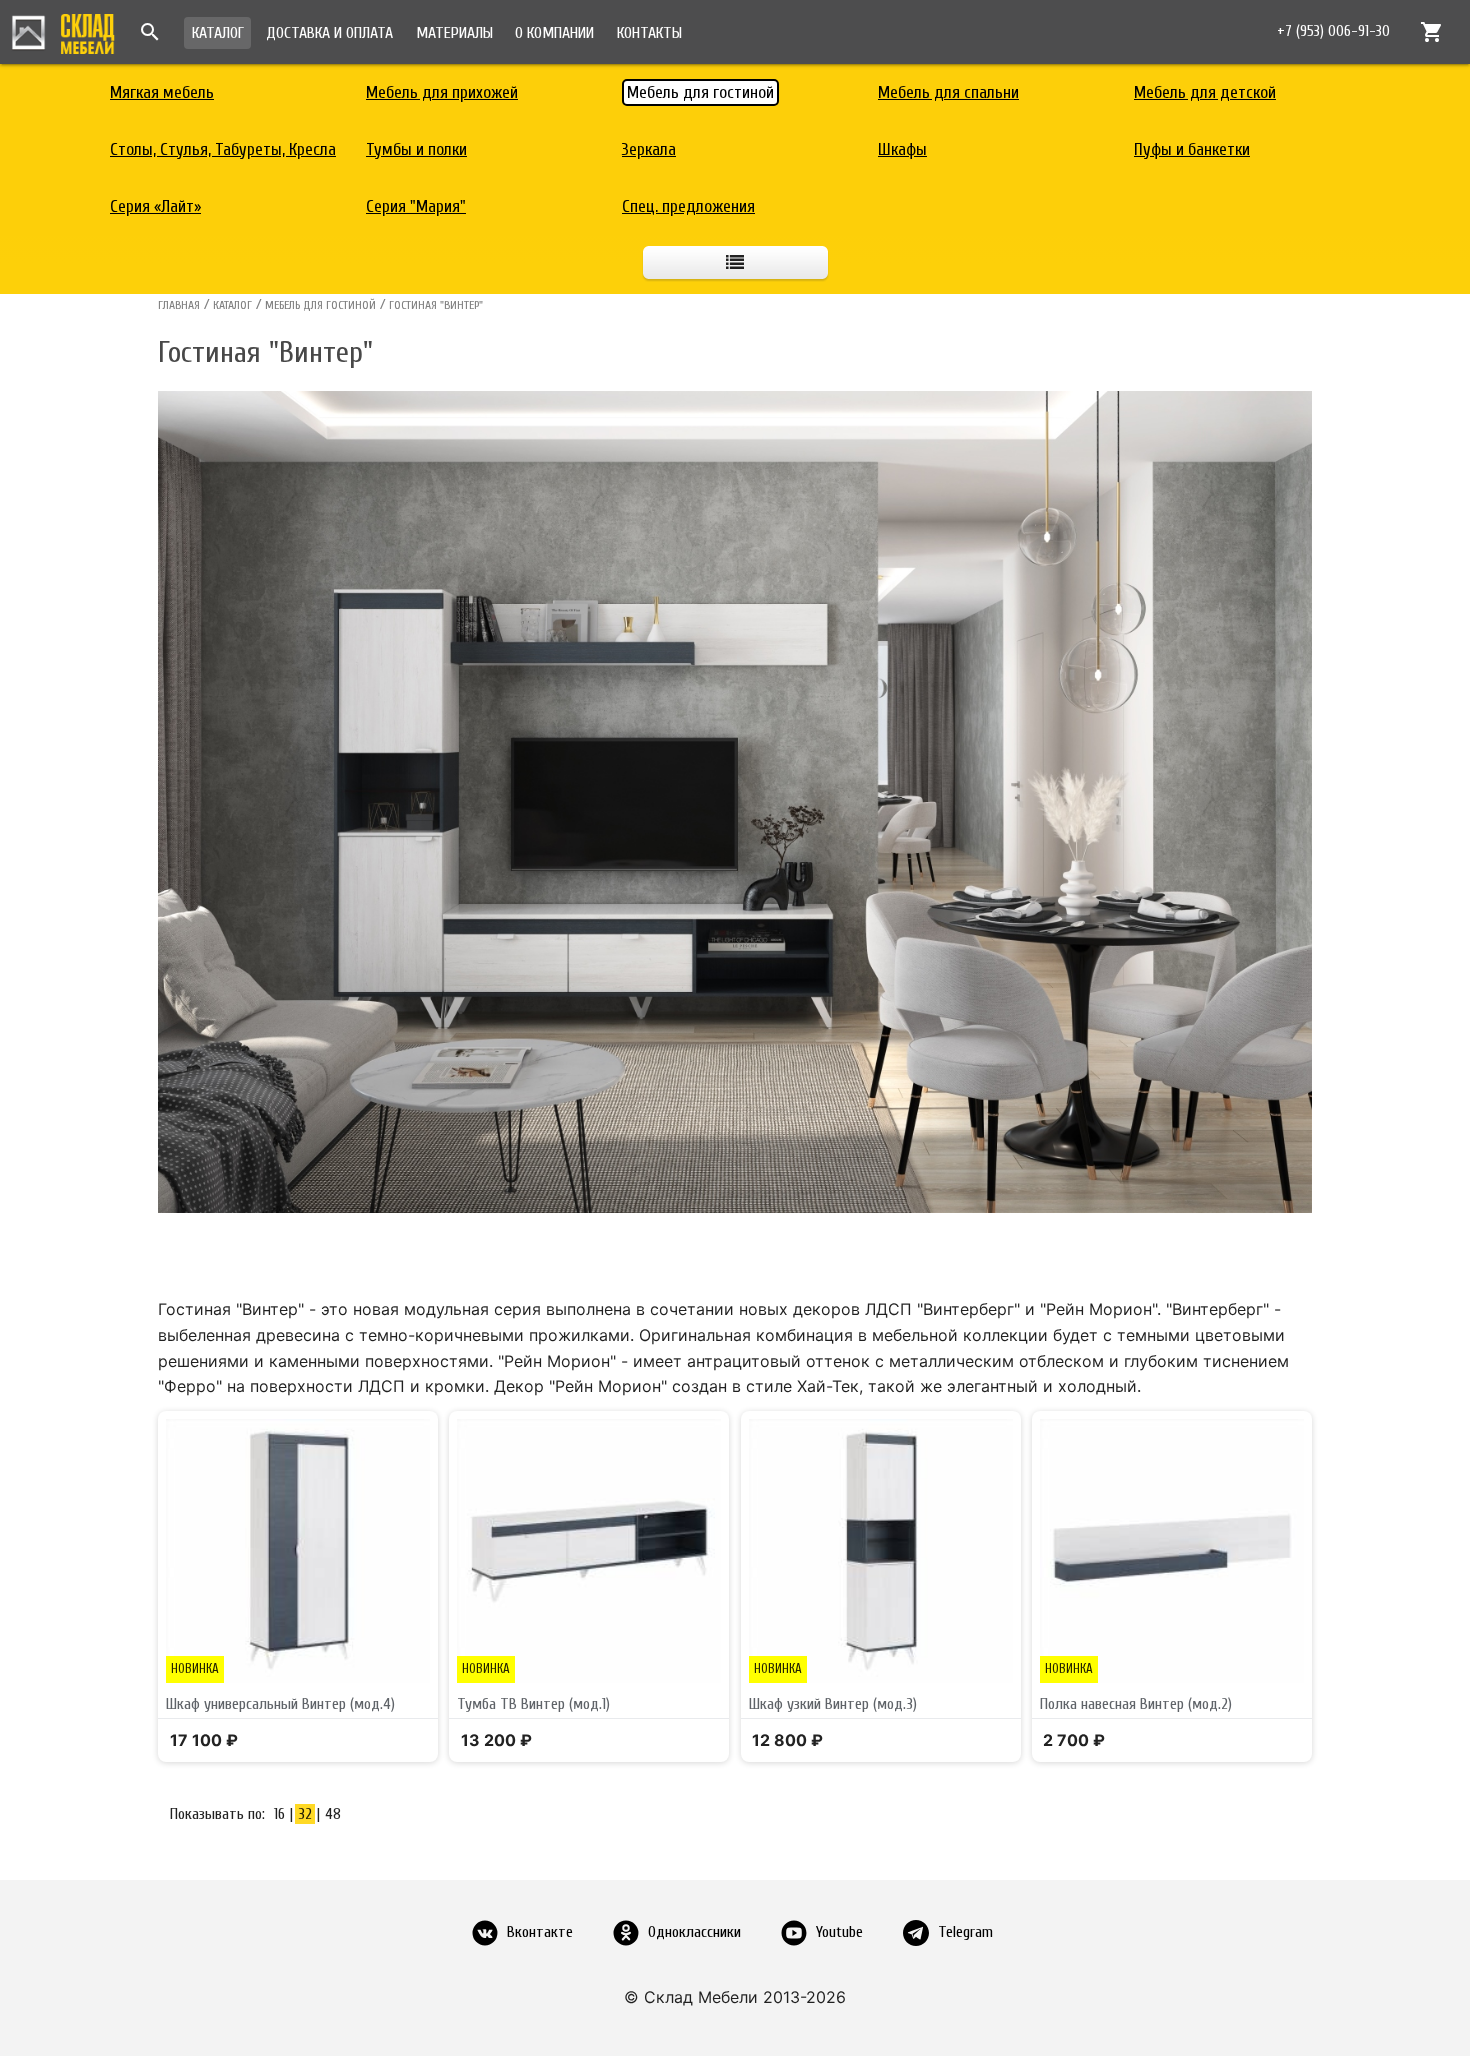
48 (333, 1814)
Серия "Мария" (416, 206)
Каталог (218, 33)
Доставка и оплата (329, 33)
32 (305, 1814)
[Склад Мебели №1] (63, 31)
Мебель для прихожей (442, 92)
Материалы (454, 33)
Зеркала (649, 149)
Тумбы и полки (416, 149)
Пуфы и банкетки (1192, 149)
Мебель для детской (1205, 92)
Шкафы (902, 149)
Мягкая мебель (162, 92)
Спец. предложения (688, 206)
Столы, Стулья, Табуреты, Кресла (223, 149)
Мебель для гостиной (700, 92)
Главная (179, 305)
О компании (554, 33)
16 (279, 1814)
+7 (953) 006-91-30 (1333, 31)
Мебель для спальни (948, 92)
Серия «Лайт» (155, 206)
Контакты (649, 33)
